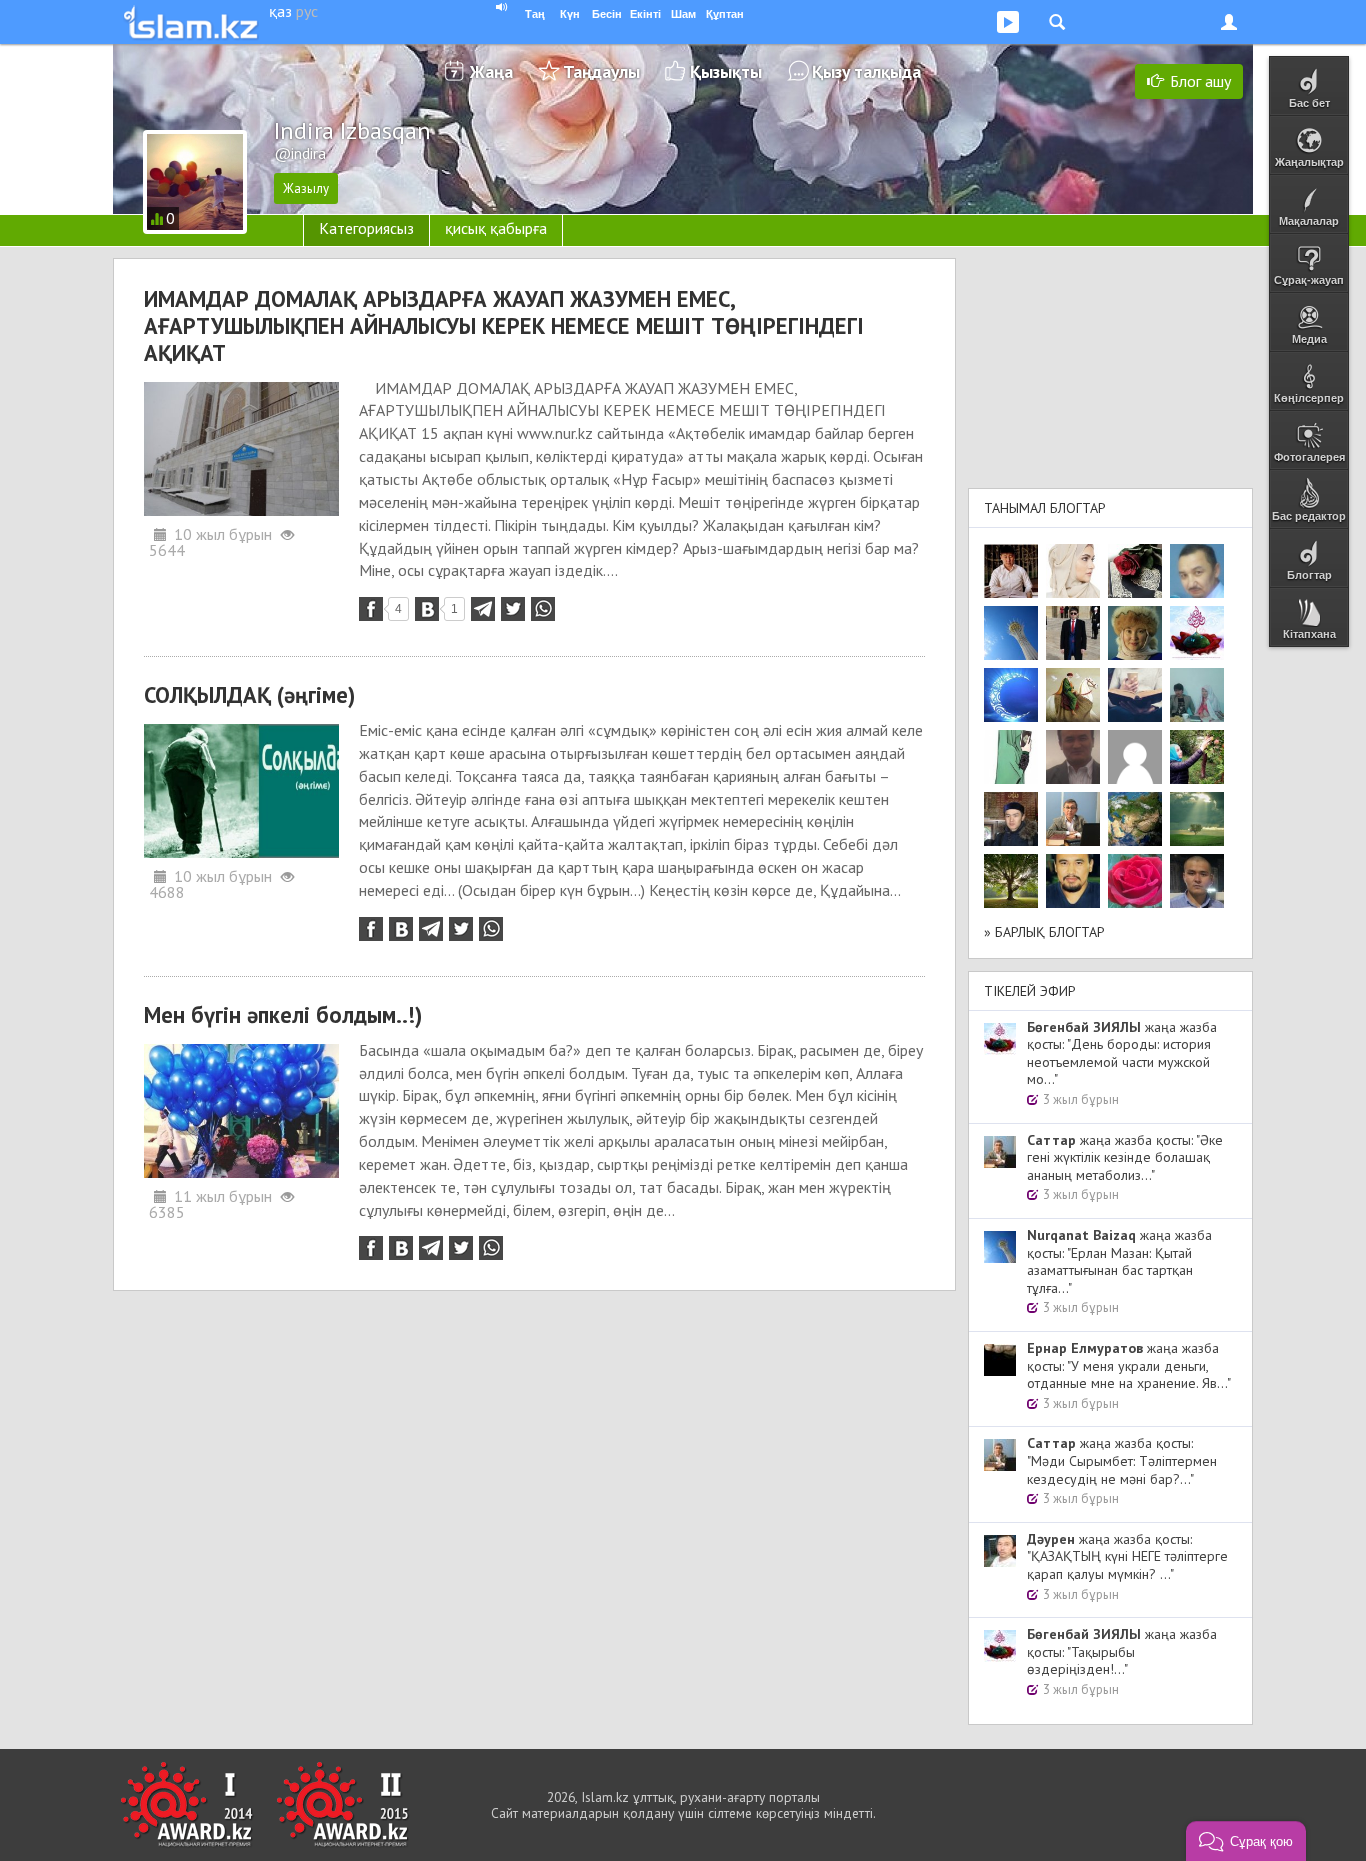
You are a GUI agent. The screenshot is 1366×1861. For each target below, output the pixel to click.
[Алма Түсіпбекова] (1197, 819)
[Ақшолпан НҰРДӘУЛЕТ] (1073, 571)
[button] (1246, 1841)
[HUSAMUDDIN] (1011, 881)
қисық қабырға (496, 228)
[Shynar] (1135, 571)
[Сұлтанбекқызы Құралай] (1197, 695)
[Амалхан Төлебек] (1011, 819)
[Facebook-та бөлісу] (371, 609)
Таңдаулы (601, 71)
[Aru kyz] (1011, 757)
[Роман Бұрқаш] (1073, 881)
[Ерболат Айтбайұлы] (1073, 633)
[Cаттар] (1073, 819)
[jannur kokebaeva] (1197, 757)
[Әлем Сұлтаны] (1135, 819)
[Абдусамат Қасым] (1011, 571)
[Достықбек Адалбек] (1197, 881)
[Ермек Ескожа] (1135, 757)
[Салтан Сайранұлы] (1073, 695)
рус (307, 11)
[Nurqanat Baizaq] (1011, 633)
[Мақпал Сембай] (1135, 881)
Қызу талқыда (866, 71)
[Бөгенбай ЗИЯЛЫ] (1197, 633)
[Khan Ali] (1135, 695)
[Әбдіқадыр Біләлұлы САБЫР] (1197, 571)
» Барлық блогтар (1044, 932)
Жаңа (491, 71)
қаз (280, 11)
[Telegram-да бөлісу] (483, 609)
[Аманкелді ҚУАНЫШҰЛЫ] (1073, 757)
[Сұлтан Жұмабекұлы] (1011, 695)
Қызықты (726, 71)
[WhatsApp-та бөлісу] (543, 609)
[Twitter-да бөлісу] (513, 609)
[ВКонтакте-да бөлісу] (427, 609)
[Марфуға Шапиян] (1135, 633)
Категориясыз (366, 228)
